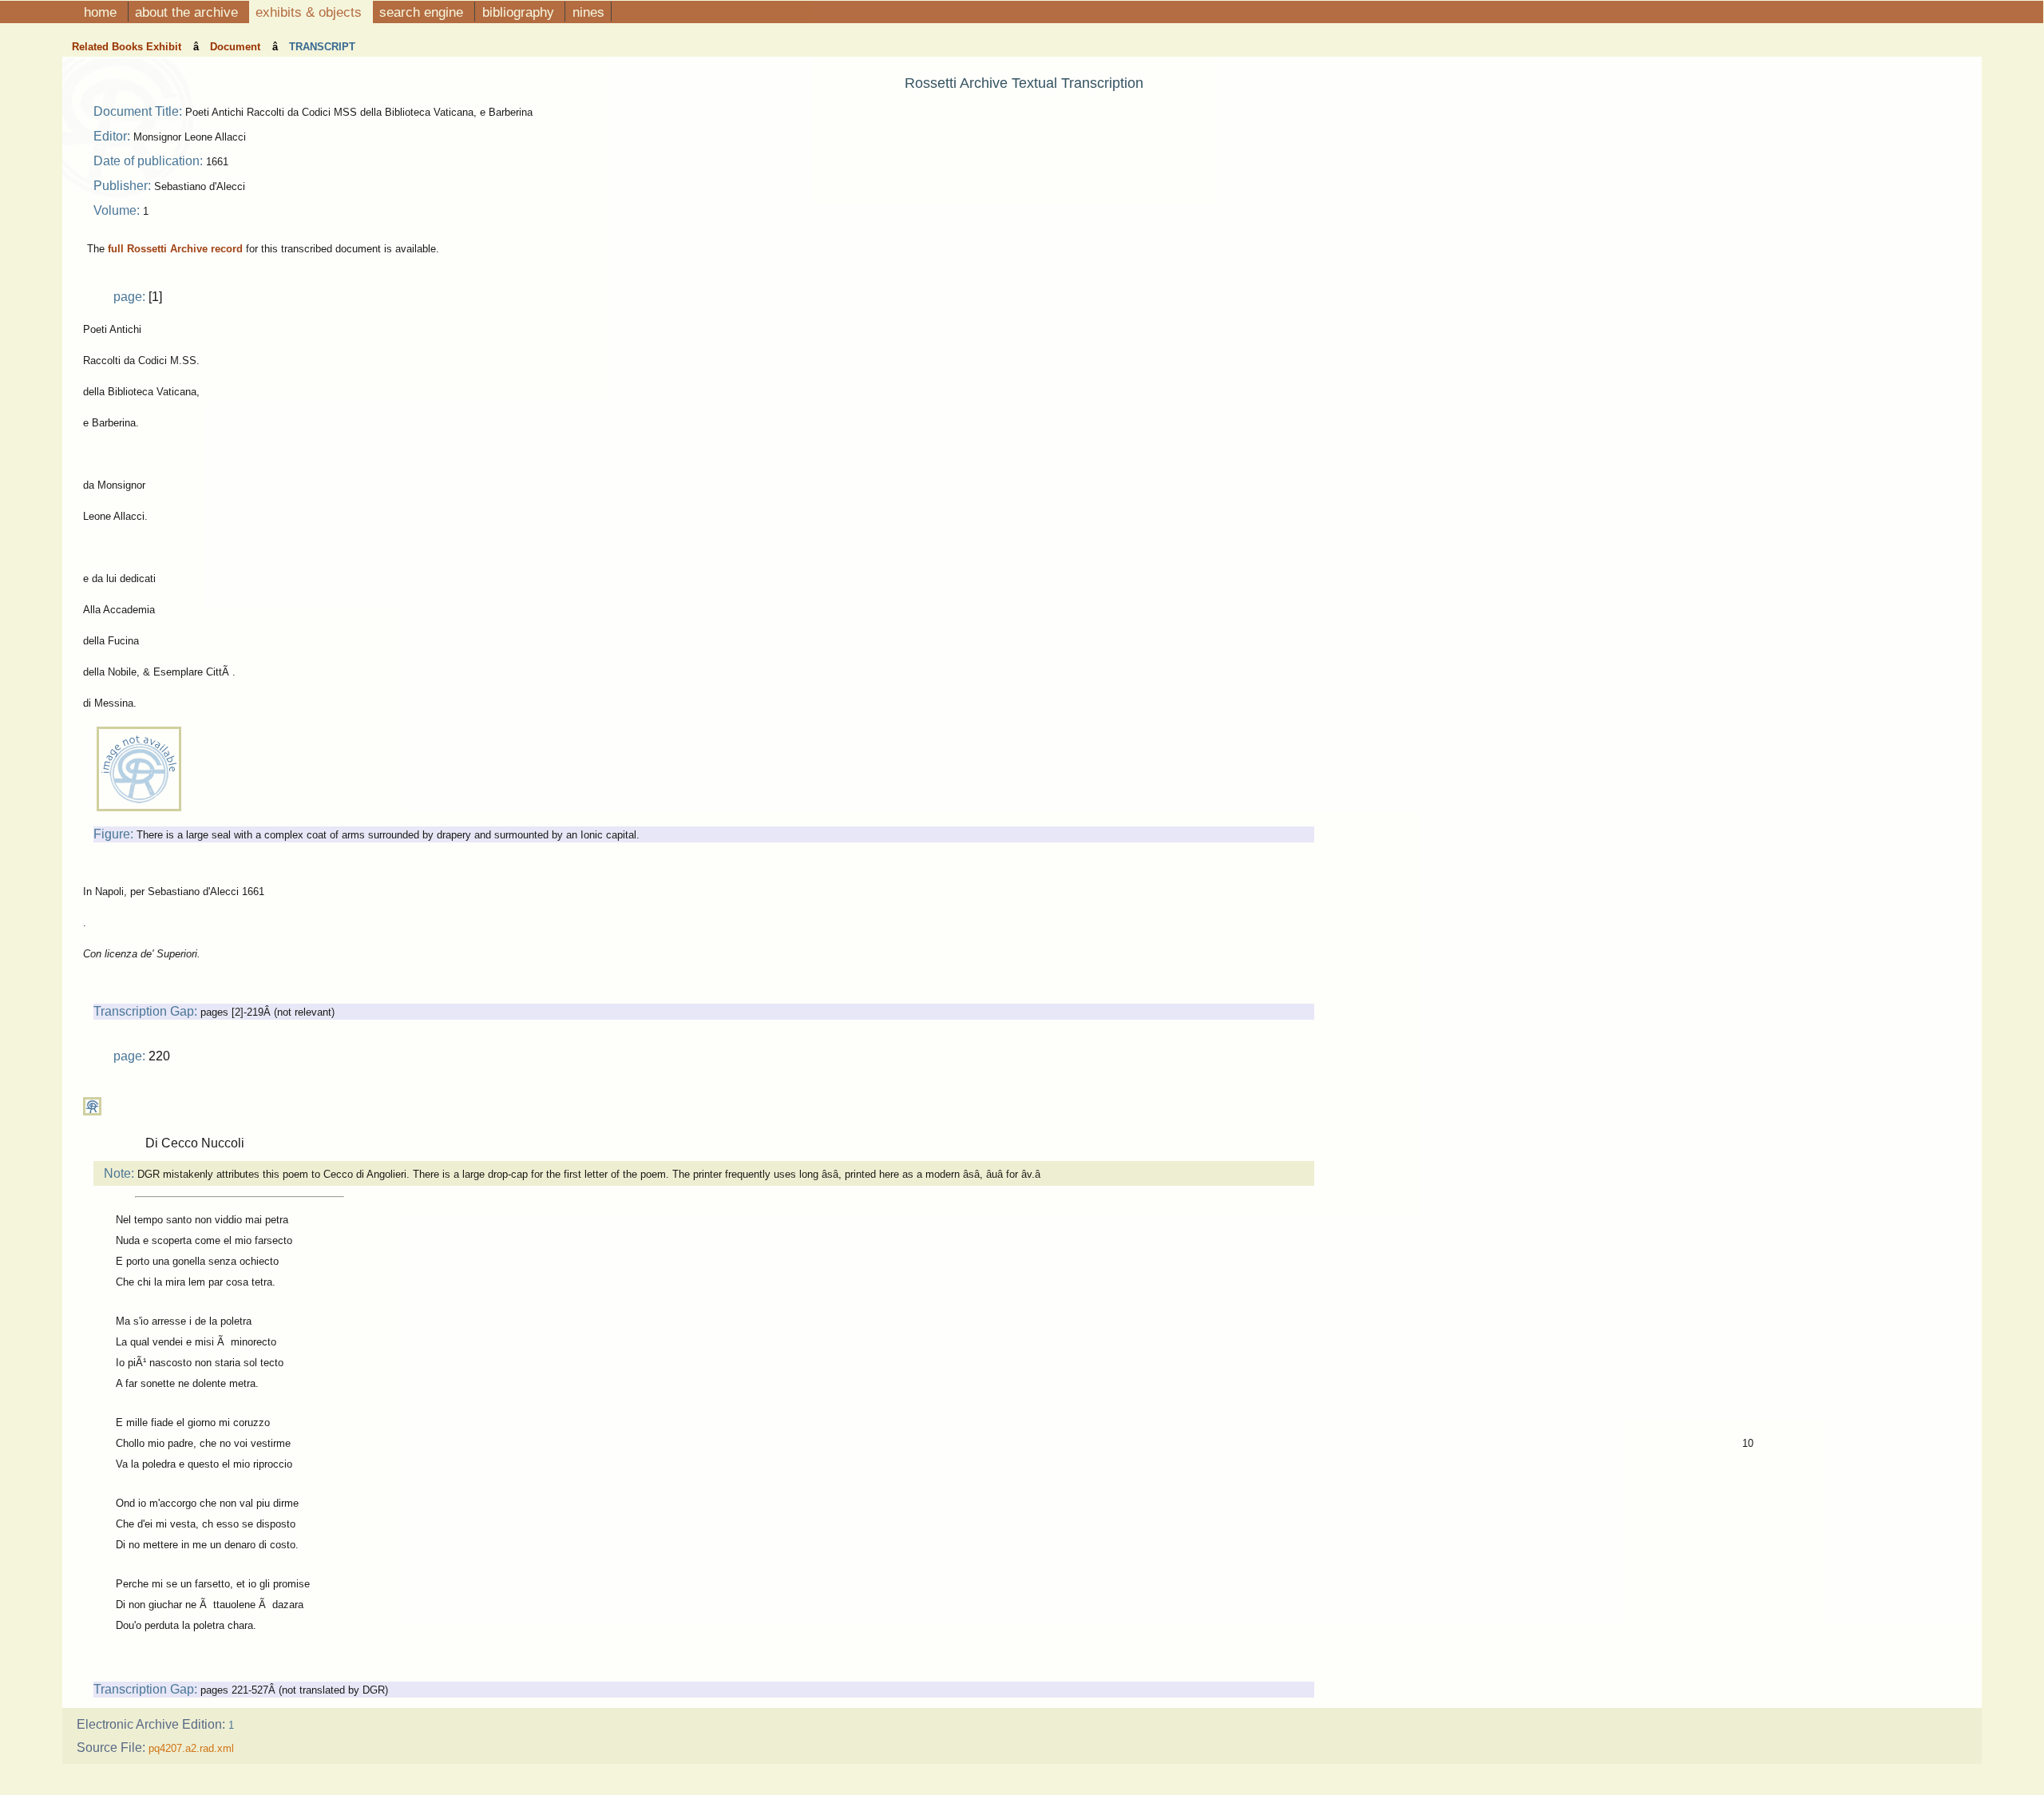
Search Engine (423, 12)
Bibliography (520, 12)
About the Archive (188, 12)
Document (237, 47)
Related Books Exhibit (128, 47)
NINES (588, 12)
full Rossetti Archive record (175, 249)
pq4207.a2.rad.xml (191, 1748)
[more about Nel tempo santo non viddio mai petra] (92, 1112)
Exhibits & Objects (311, 12)
